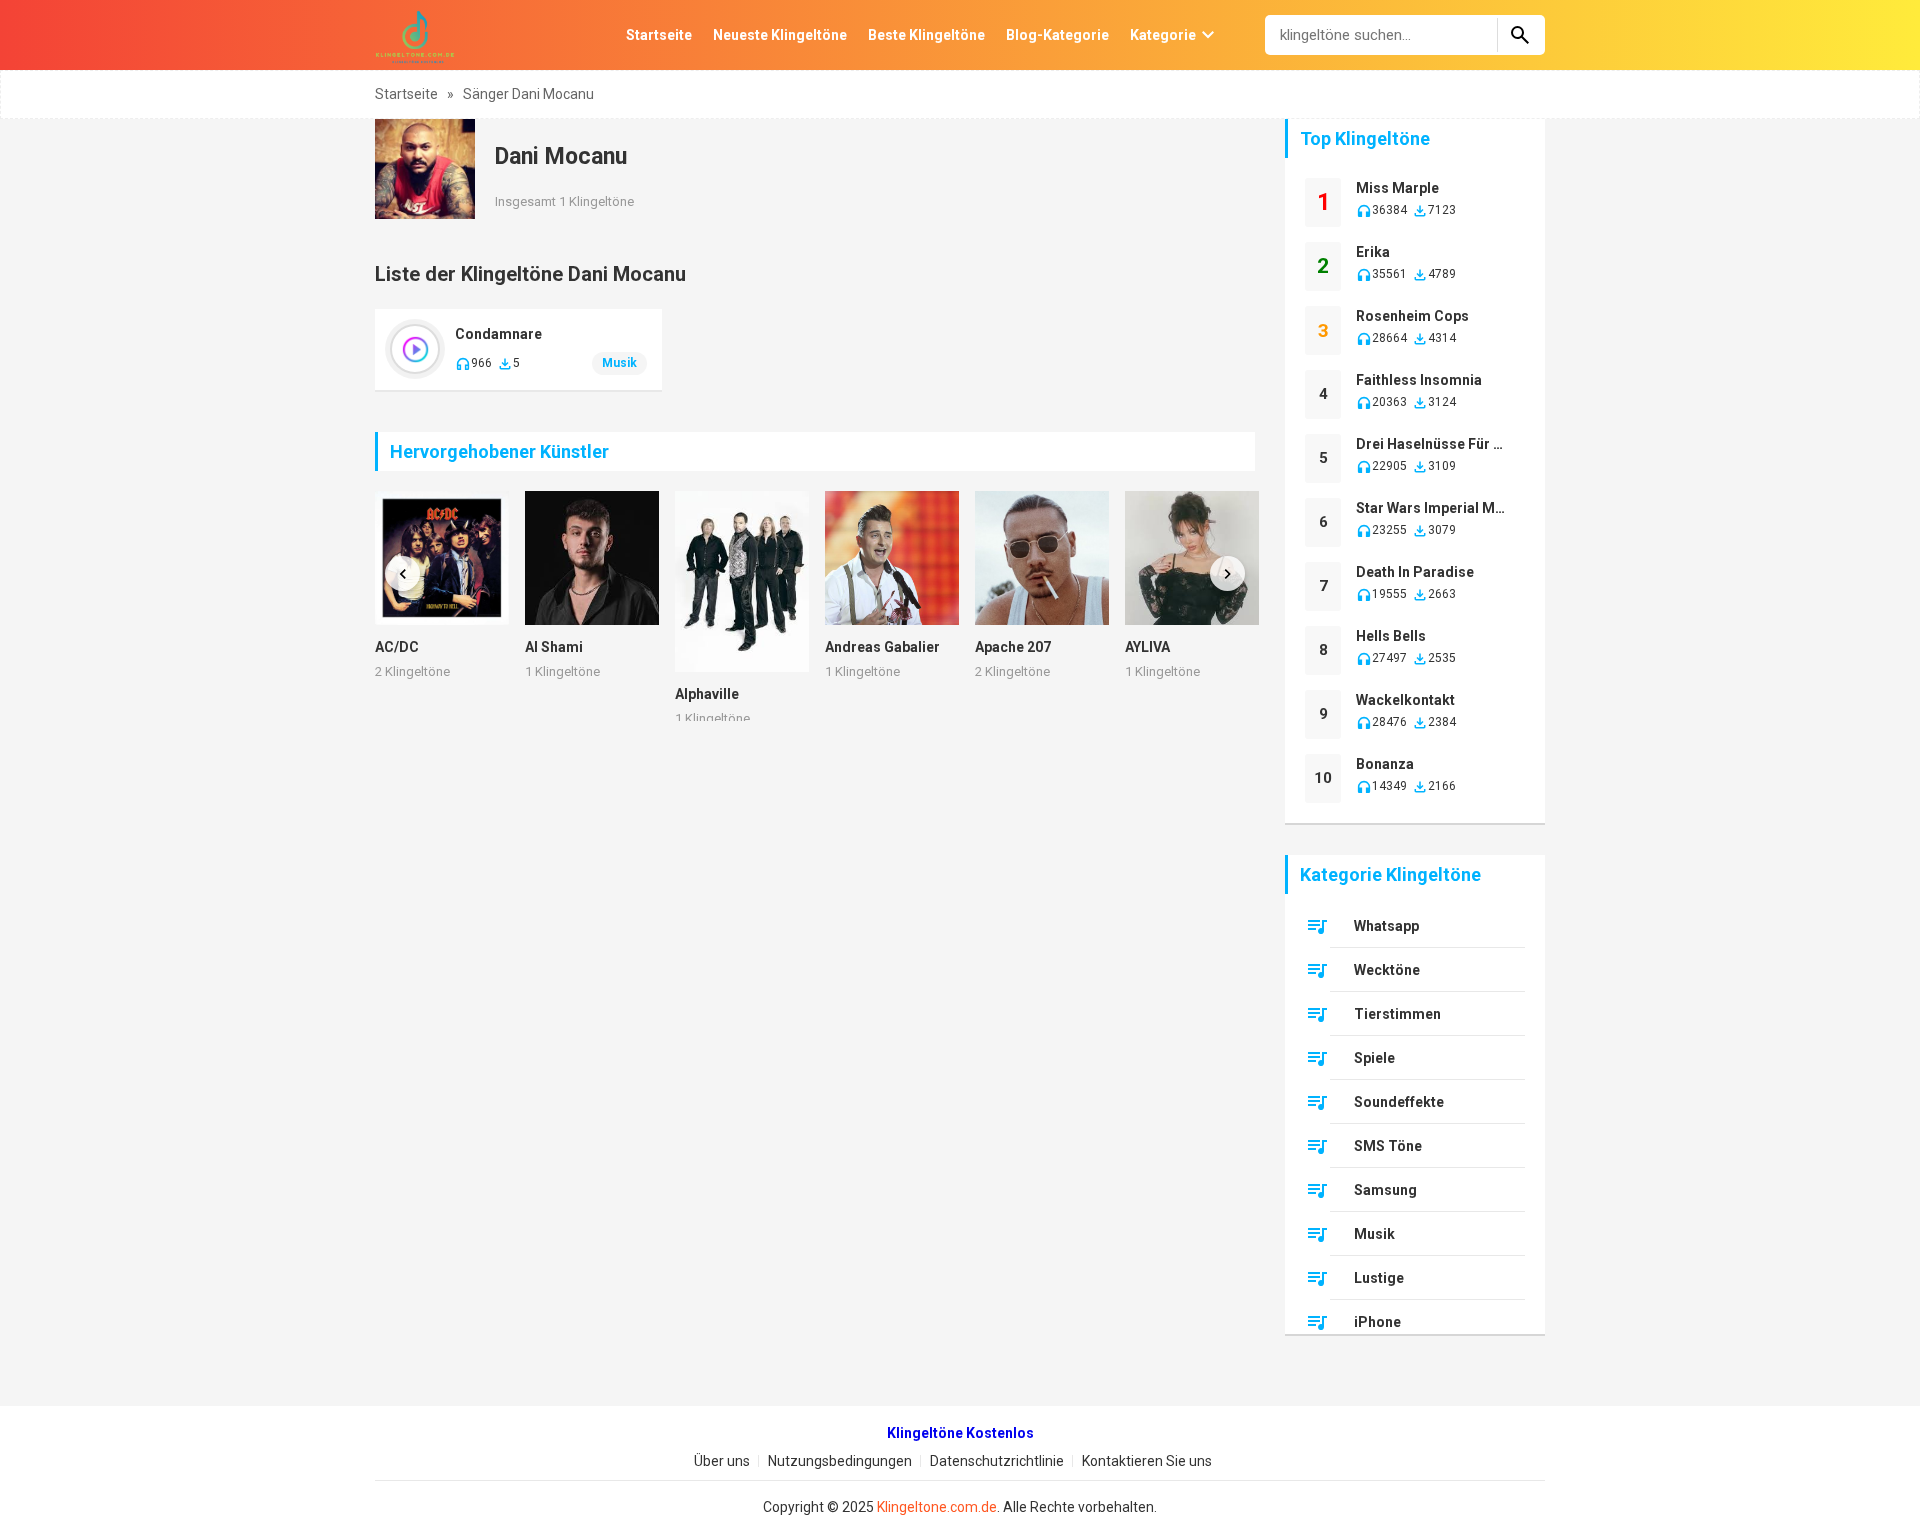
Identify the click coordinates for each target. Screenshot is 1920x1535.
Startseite (659, 35)
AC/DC (397, 647)
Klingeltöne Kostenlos (960, 1433)
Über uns (722, 1461)
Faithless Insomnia (1419, 380)
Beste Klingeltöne (926, 35)
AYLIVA (1147, 647)
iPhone (1377, 1322)
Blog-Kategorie (1057, 35)
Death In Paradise (1415, 572)
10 (1323, 778)
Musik (619, 363)
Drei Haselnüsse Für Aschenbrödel (1433, 444)
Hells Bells (1391, 636)
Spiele (1374, 1058)
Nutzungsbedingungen (840, 1461)
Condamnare (498, 334)
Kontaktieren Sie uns (1147, 1461)
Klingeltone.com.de (937, 1507)
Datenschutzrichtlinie (997, 1461)
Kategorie (1163, 35)
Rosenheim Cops (1412, 316)
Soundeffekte (1399, 1102)
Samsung (1385, 1190)
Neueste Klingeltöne (780, 35)
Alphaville (707, 694)
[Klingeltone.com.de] (415, 35)
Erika (1373, 252)
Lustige (1379, 1278)
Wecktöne (1387, 970)
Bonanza (1385, 764)
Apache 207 (1013, 647)
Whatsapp (1386, 926)
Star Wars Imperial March (1433, 508)
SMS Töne (1388, 1146)
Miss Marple (1397, 188)
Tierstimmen (1397, 1014)
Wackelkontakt (1405, 700)
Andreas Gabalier (882, 647)
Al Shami (554, 647)
